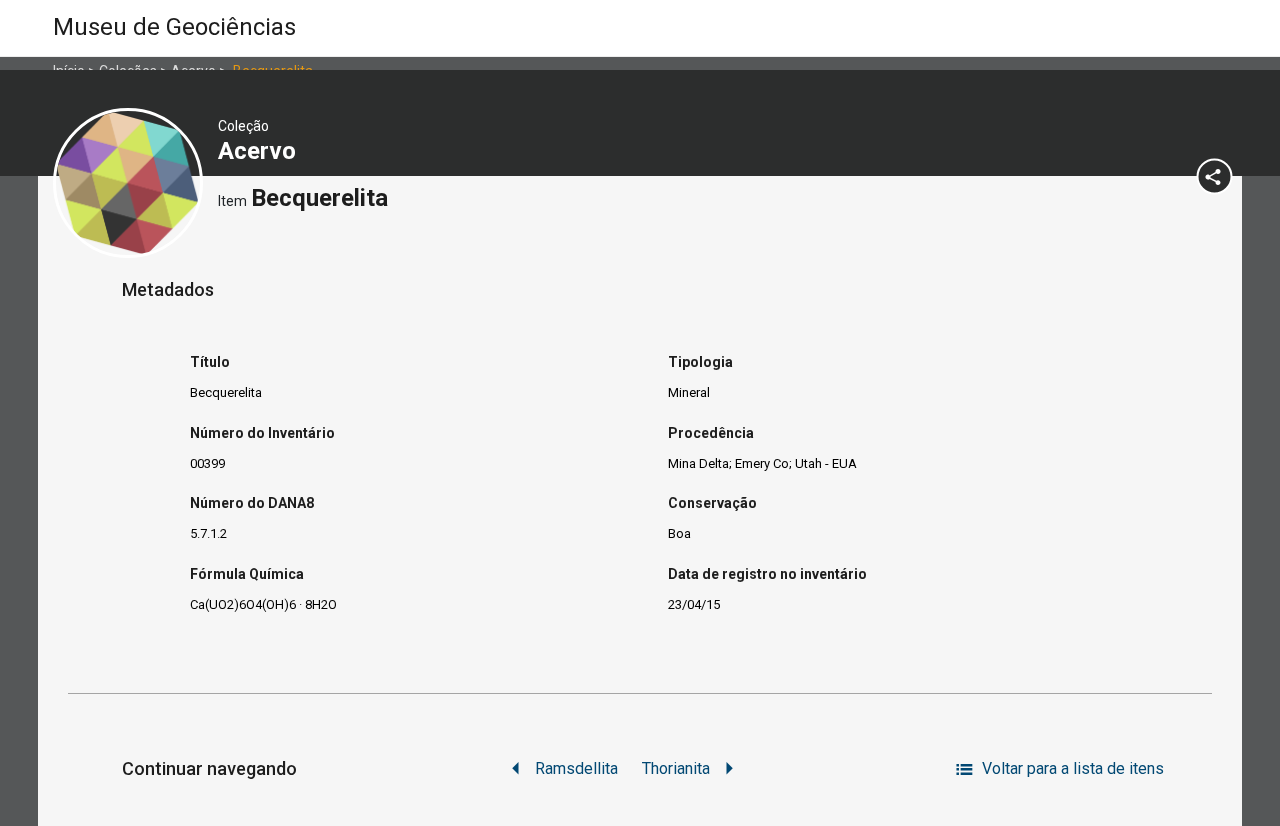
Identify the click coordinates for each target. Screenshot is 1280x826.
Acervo (260, 151)
